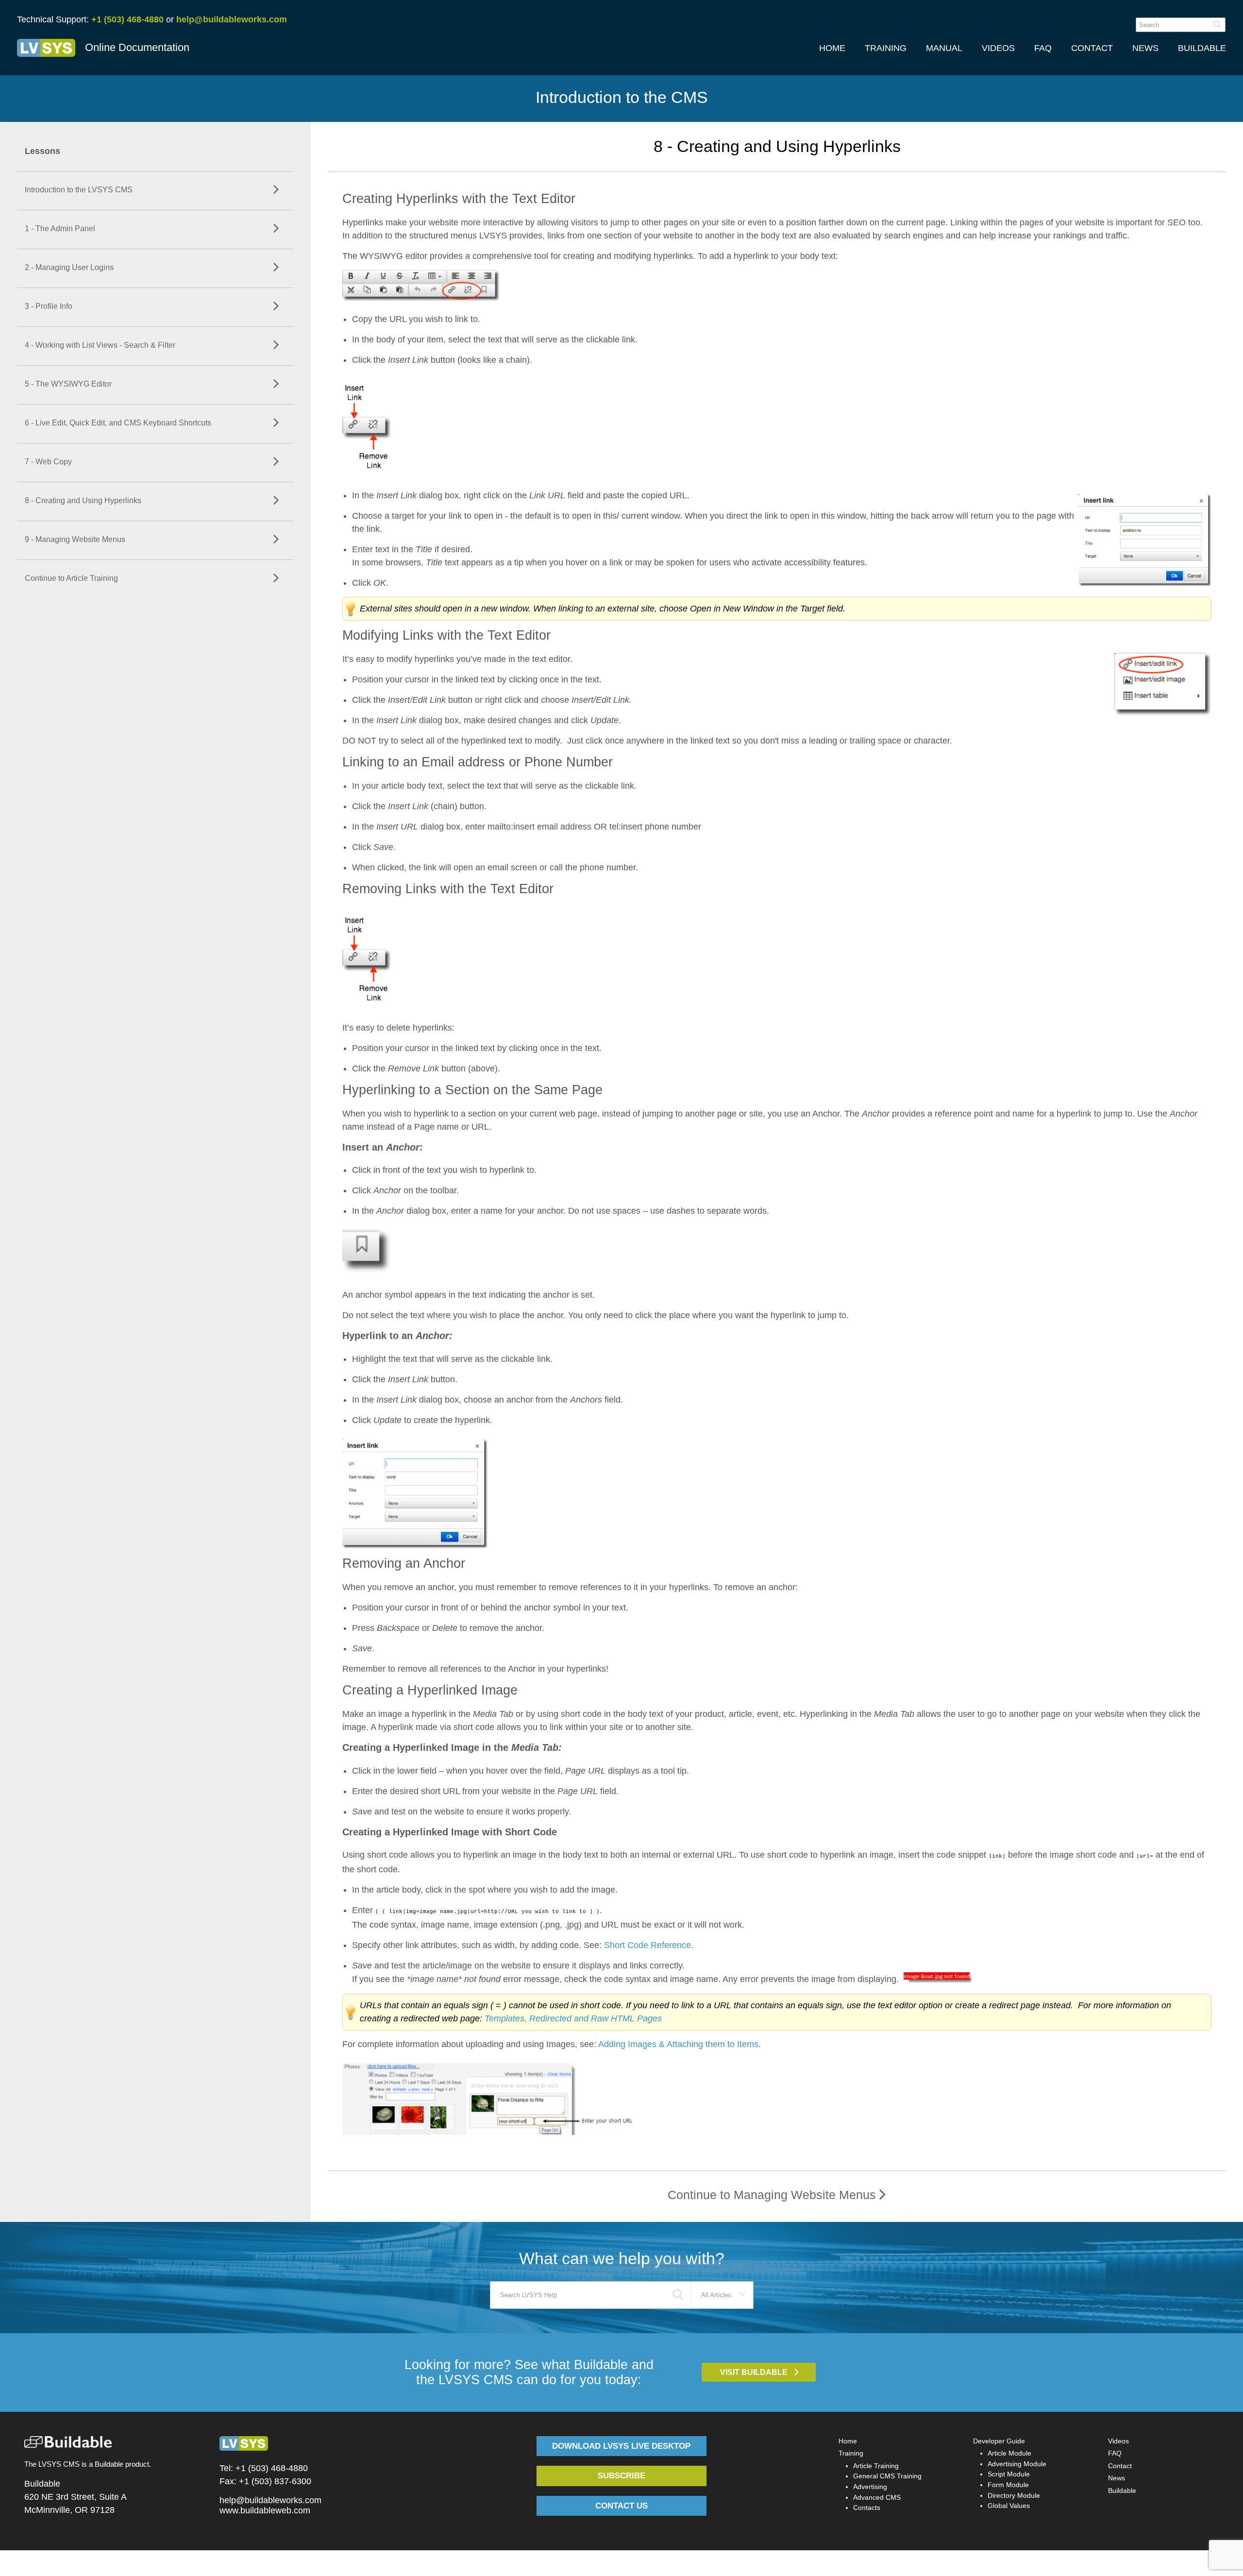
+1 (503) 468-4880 (127, 19)
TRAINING (886, 48)
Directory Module (1014, 2495)
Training (851, 2453)
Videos (1118, 2441)
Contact (1120, 2466)
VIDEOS (998, 48)
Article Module (1009, 2453)
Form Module (1008, 2485)
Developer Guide (999, 2441)
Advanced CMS (877, 2497)
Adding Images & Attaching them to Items (678, 2044)
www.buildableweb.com (265, 2510)
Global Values (1009, 2506)
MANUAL (944, 48)
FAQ (1043, 48)
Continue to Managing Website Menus (773, 2195)
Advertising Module (1017, 2464)
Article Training (876, 2466)
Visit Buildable (754, 2372)
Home (848, 2441)
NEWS (1145, 48)
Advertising (870, 2487)
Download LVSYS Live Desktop (621, 2446)
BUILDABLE (1202, 48)
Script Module (1009, 2474)
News (1117, 2478)
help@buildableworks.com (232, 19)
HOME (832, 48)
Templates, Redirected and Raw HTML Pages (573, 2018)
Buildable (1122, 2491)
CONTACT (1092, 48)
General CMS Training (887, 2476)
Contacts (867, 2508)
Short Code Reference (647, 1945)
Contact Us (621, 2506)
